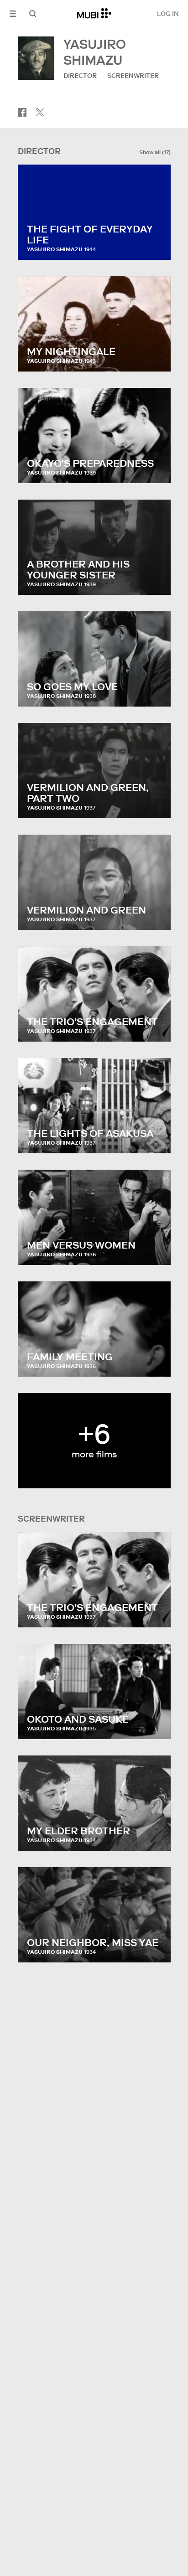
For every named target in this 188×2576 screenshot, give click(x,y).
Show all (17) (155, 152)
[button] (13, 13)
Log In (168, 14)
